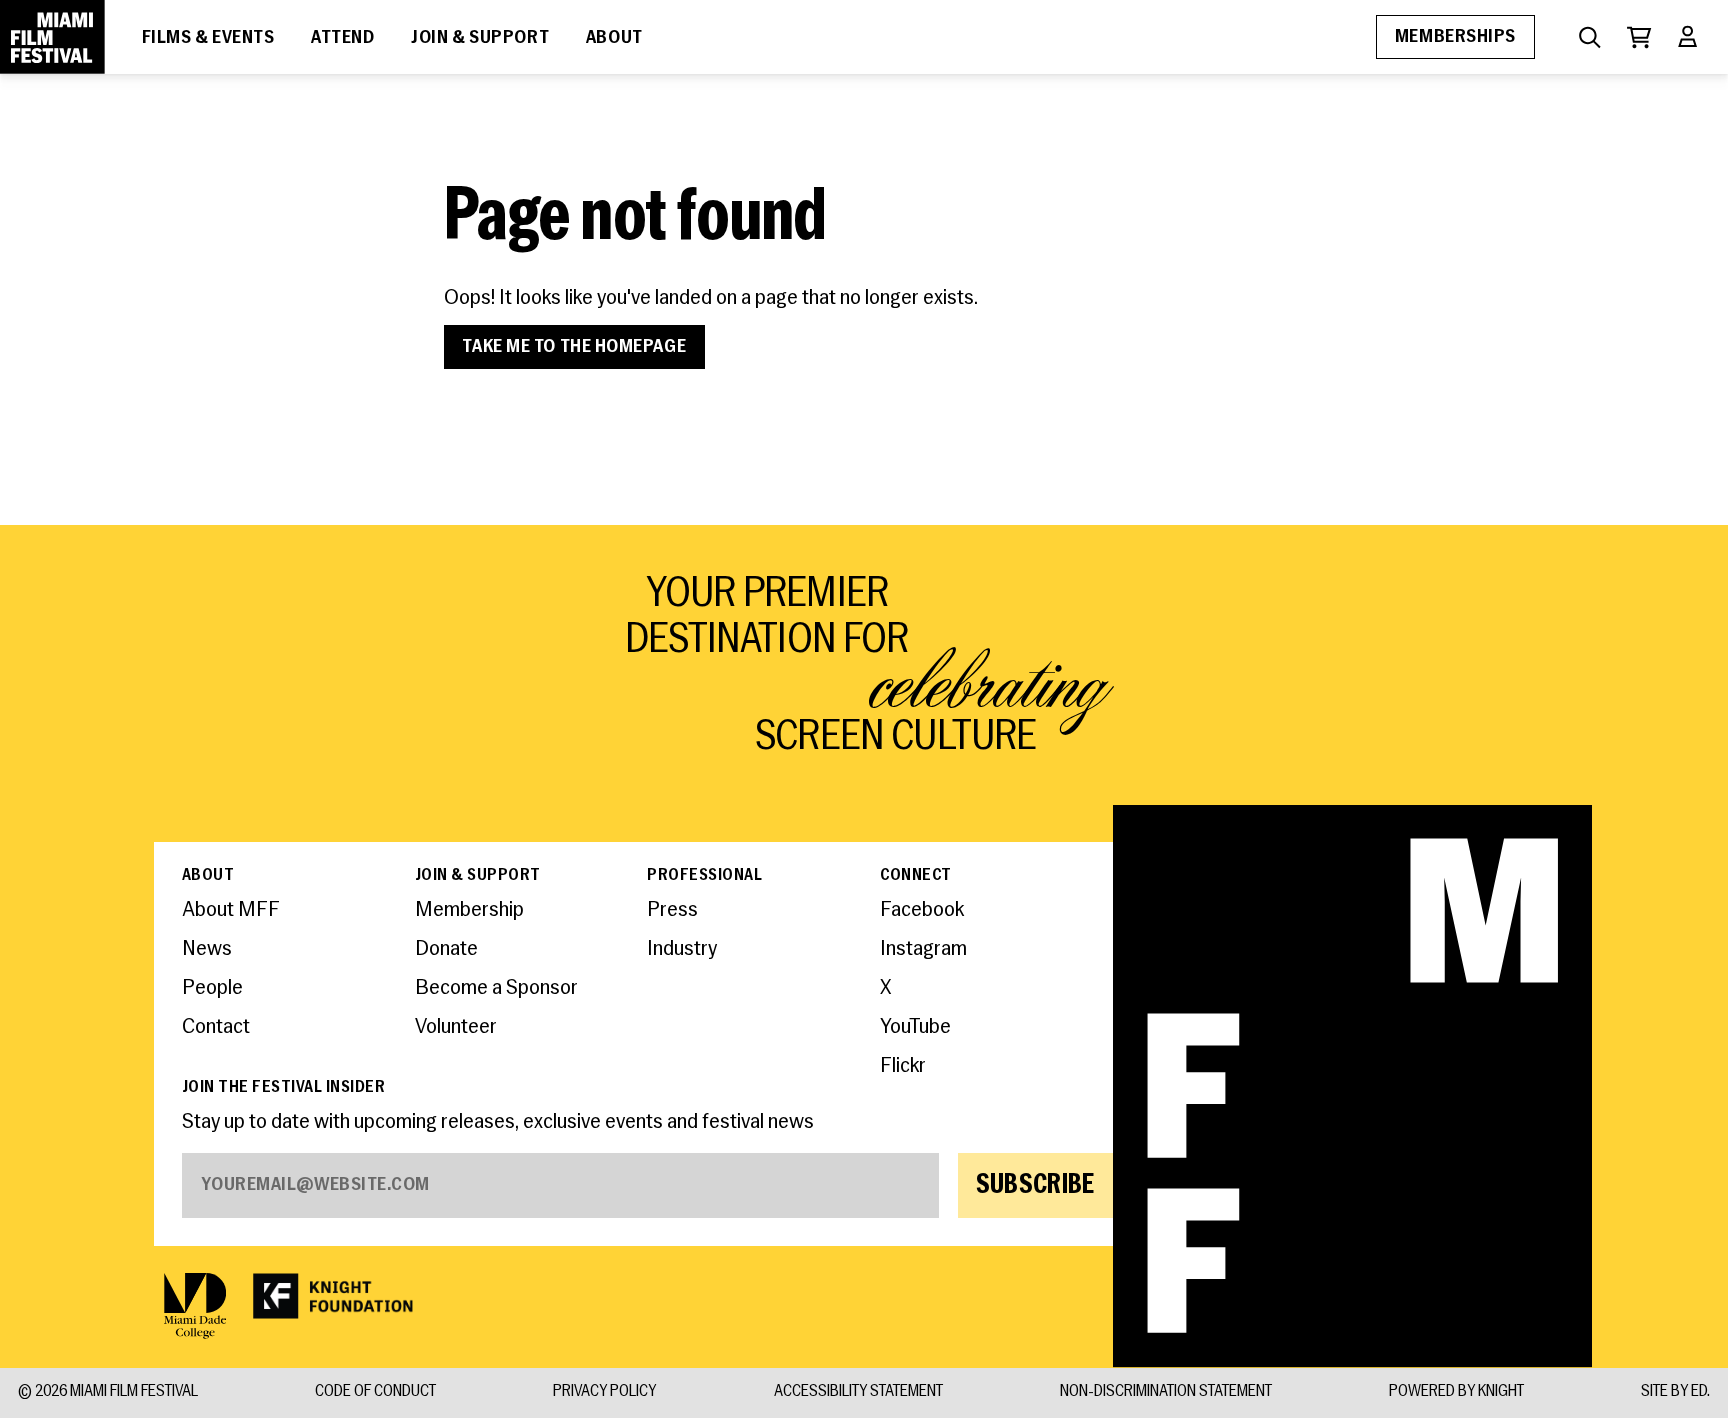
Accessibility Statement (858, 1393)
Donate (446, 949)
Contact (216, 1027)
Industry (682, 949)
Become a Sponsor (496, 988)
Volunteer (456, 1027)
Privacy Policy (604, 1393)
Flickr (903, 1066)
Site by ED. (1675, 1393)
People (212, 988)
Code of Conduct (375, 1393)
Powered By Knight (1456, 1393)
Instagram (923, 949)
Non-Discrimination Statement (1166, 1393)
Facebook (922, 910)
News (207, 949)
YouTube (915, 1027)
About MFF (231, 910)
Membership (469, 910)
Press (672, 910)
